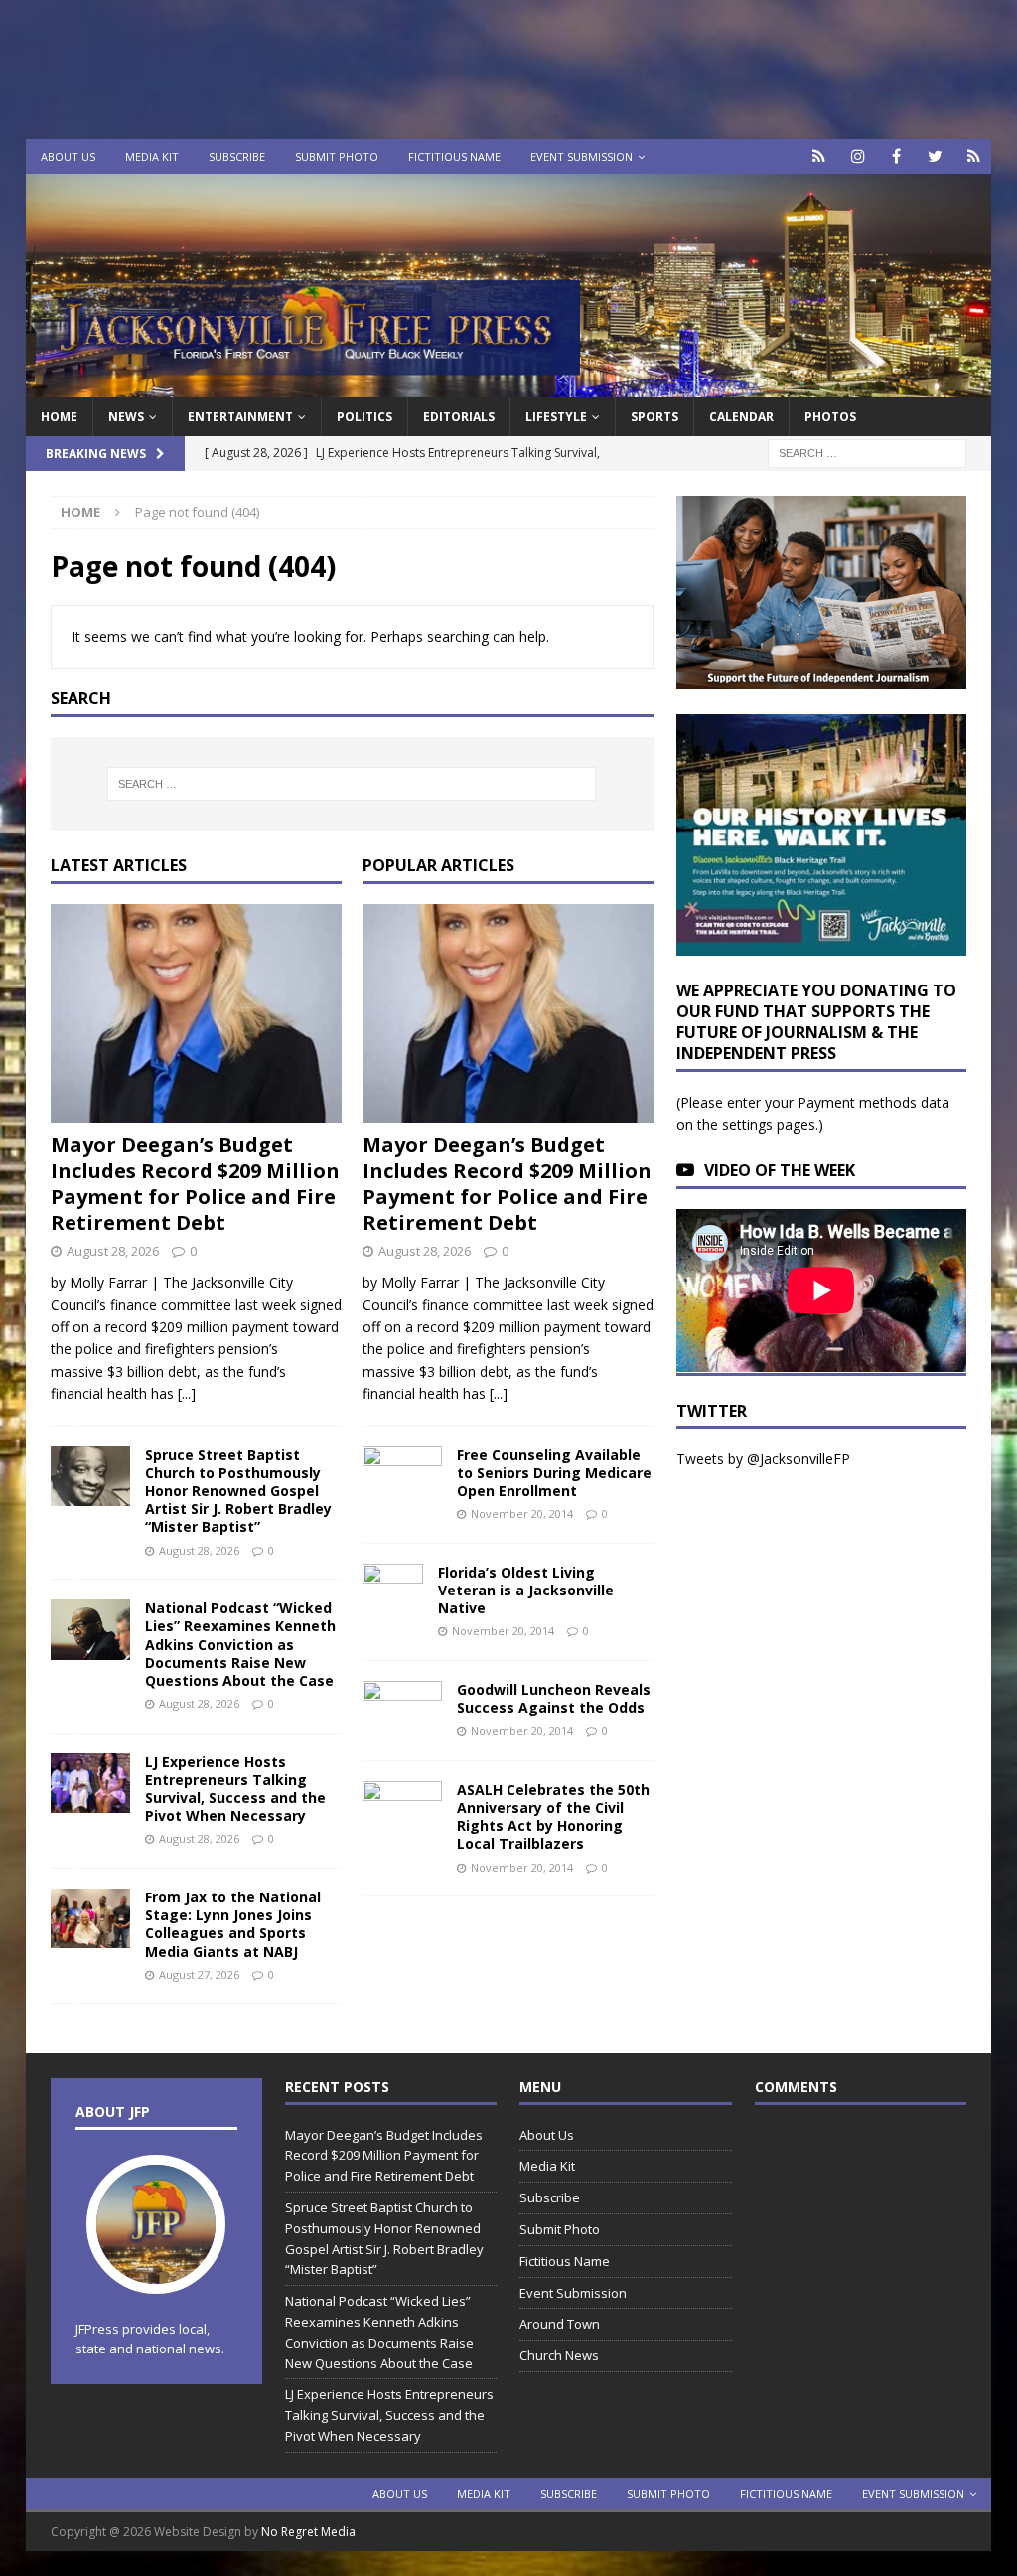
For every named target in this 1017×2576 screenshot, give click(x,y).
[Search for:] (867, 453)
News (126, 417)
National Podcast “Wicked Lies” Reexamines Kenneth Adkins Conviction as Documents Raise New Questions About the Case (240, 1644)
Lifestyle (556, 417)
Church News (559, 2355)
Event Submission (581, 156)
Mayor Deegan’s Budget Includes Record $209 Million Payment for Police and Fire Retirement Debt (195, 1184)
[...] (187, 1393)
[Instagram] (858, 156)
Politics (364, 417)
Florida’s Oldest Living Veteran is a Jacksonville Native (526, 1590)
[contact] (819, 156)
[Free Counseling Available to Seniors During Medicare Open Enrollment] (402, 1473)
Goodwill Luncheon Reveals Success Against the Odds (554, 1698)
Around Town (560, 2324)
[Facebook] (896, 156)
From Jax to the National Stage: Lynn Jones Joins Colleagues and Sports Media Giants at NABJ (233, 1924)
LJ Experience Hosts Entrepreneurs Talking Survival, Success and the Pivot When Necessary (235, 1789)
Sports (654, 417)
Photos (830, 417)
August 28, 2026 (113, 1251)
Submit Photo (337, 156)
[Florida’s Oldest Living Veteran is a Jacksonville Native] (393, 1593)
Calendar (741, 417)
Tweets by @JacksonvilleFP (763, 1459)
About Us (68, 156)
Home (59, 417)
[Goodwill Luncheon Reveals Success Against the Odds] (402, 1711)
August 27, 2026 (199, 1974)
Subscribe (237, 156)
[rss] (974, 156)
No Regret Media (308, 2532)
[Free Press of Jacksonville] (509, 386)
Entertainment (240, 417)
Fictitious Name (454, 156)
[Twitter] (935, 156)
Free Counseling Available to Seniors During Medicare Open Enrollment (554, 1473)
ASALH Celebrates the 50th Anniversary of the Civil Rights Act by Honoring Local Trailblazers (553, 1817)
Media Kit (152, 156)
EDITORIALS (459, 417)
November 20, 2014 (522, 1514)
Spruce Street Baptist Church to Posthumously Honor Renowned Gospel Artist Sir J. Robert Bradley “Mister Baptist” (238, 1491)
